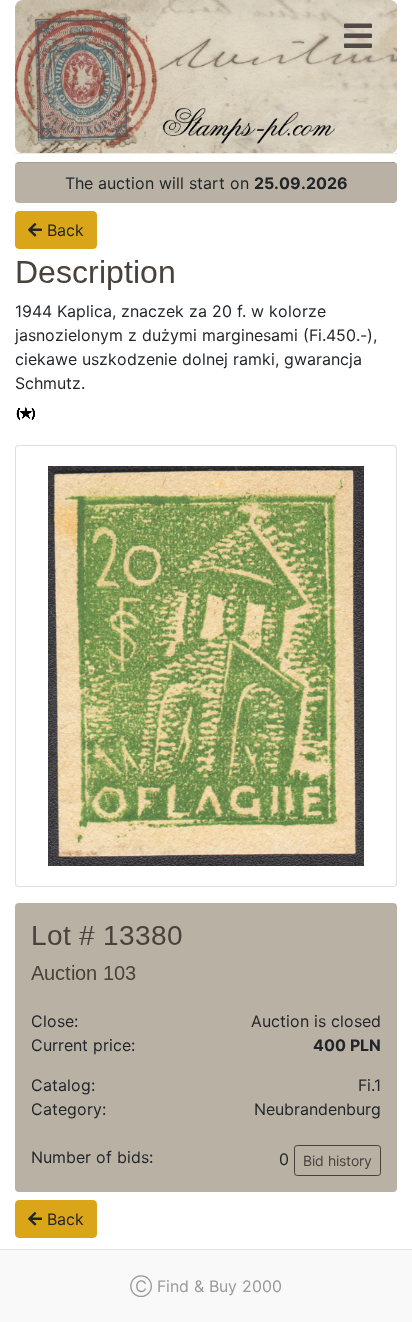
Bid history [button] (337, 1160)
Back (63, 230)
